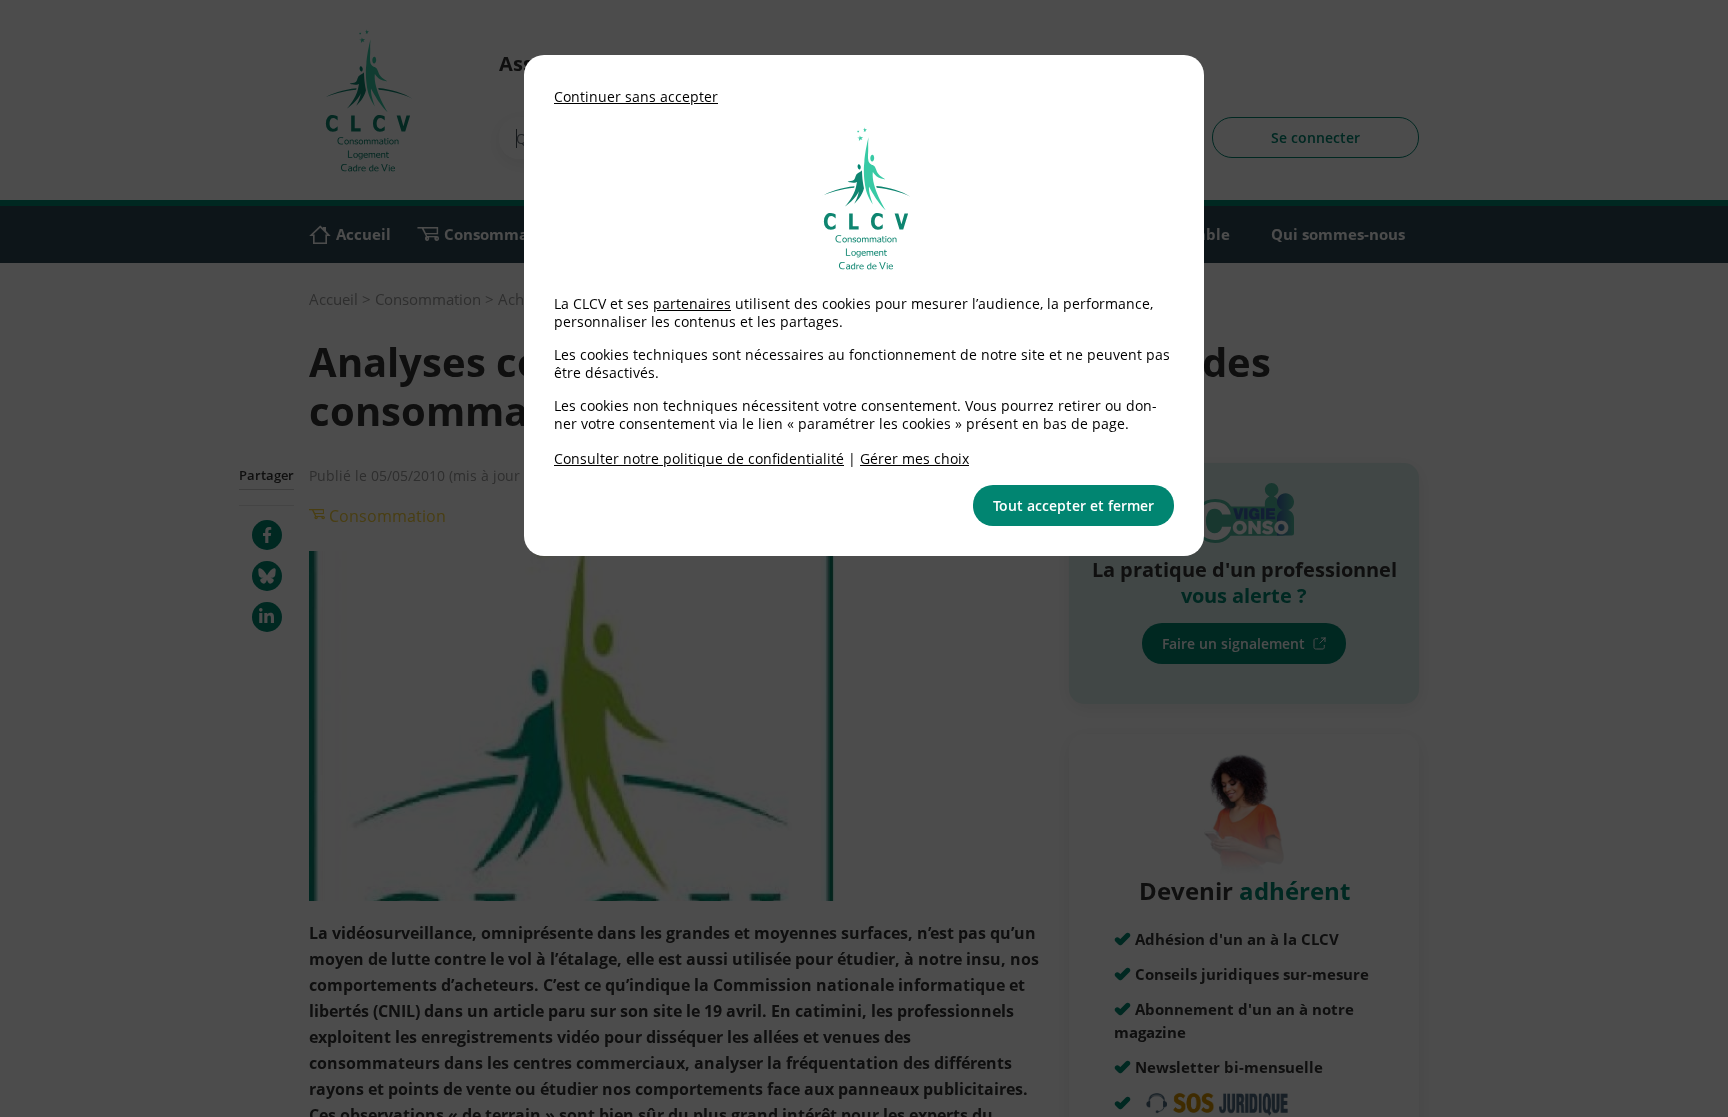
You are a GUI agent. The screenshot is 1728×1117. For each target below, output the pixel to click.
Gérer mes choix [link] (914, 458)
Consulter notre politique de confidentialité (699, 458)
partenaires (692, 303)
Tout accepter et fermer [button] (1073, 505)
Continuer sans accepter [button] (636, 96)
